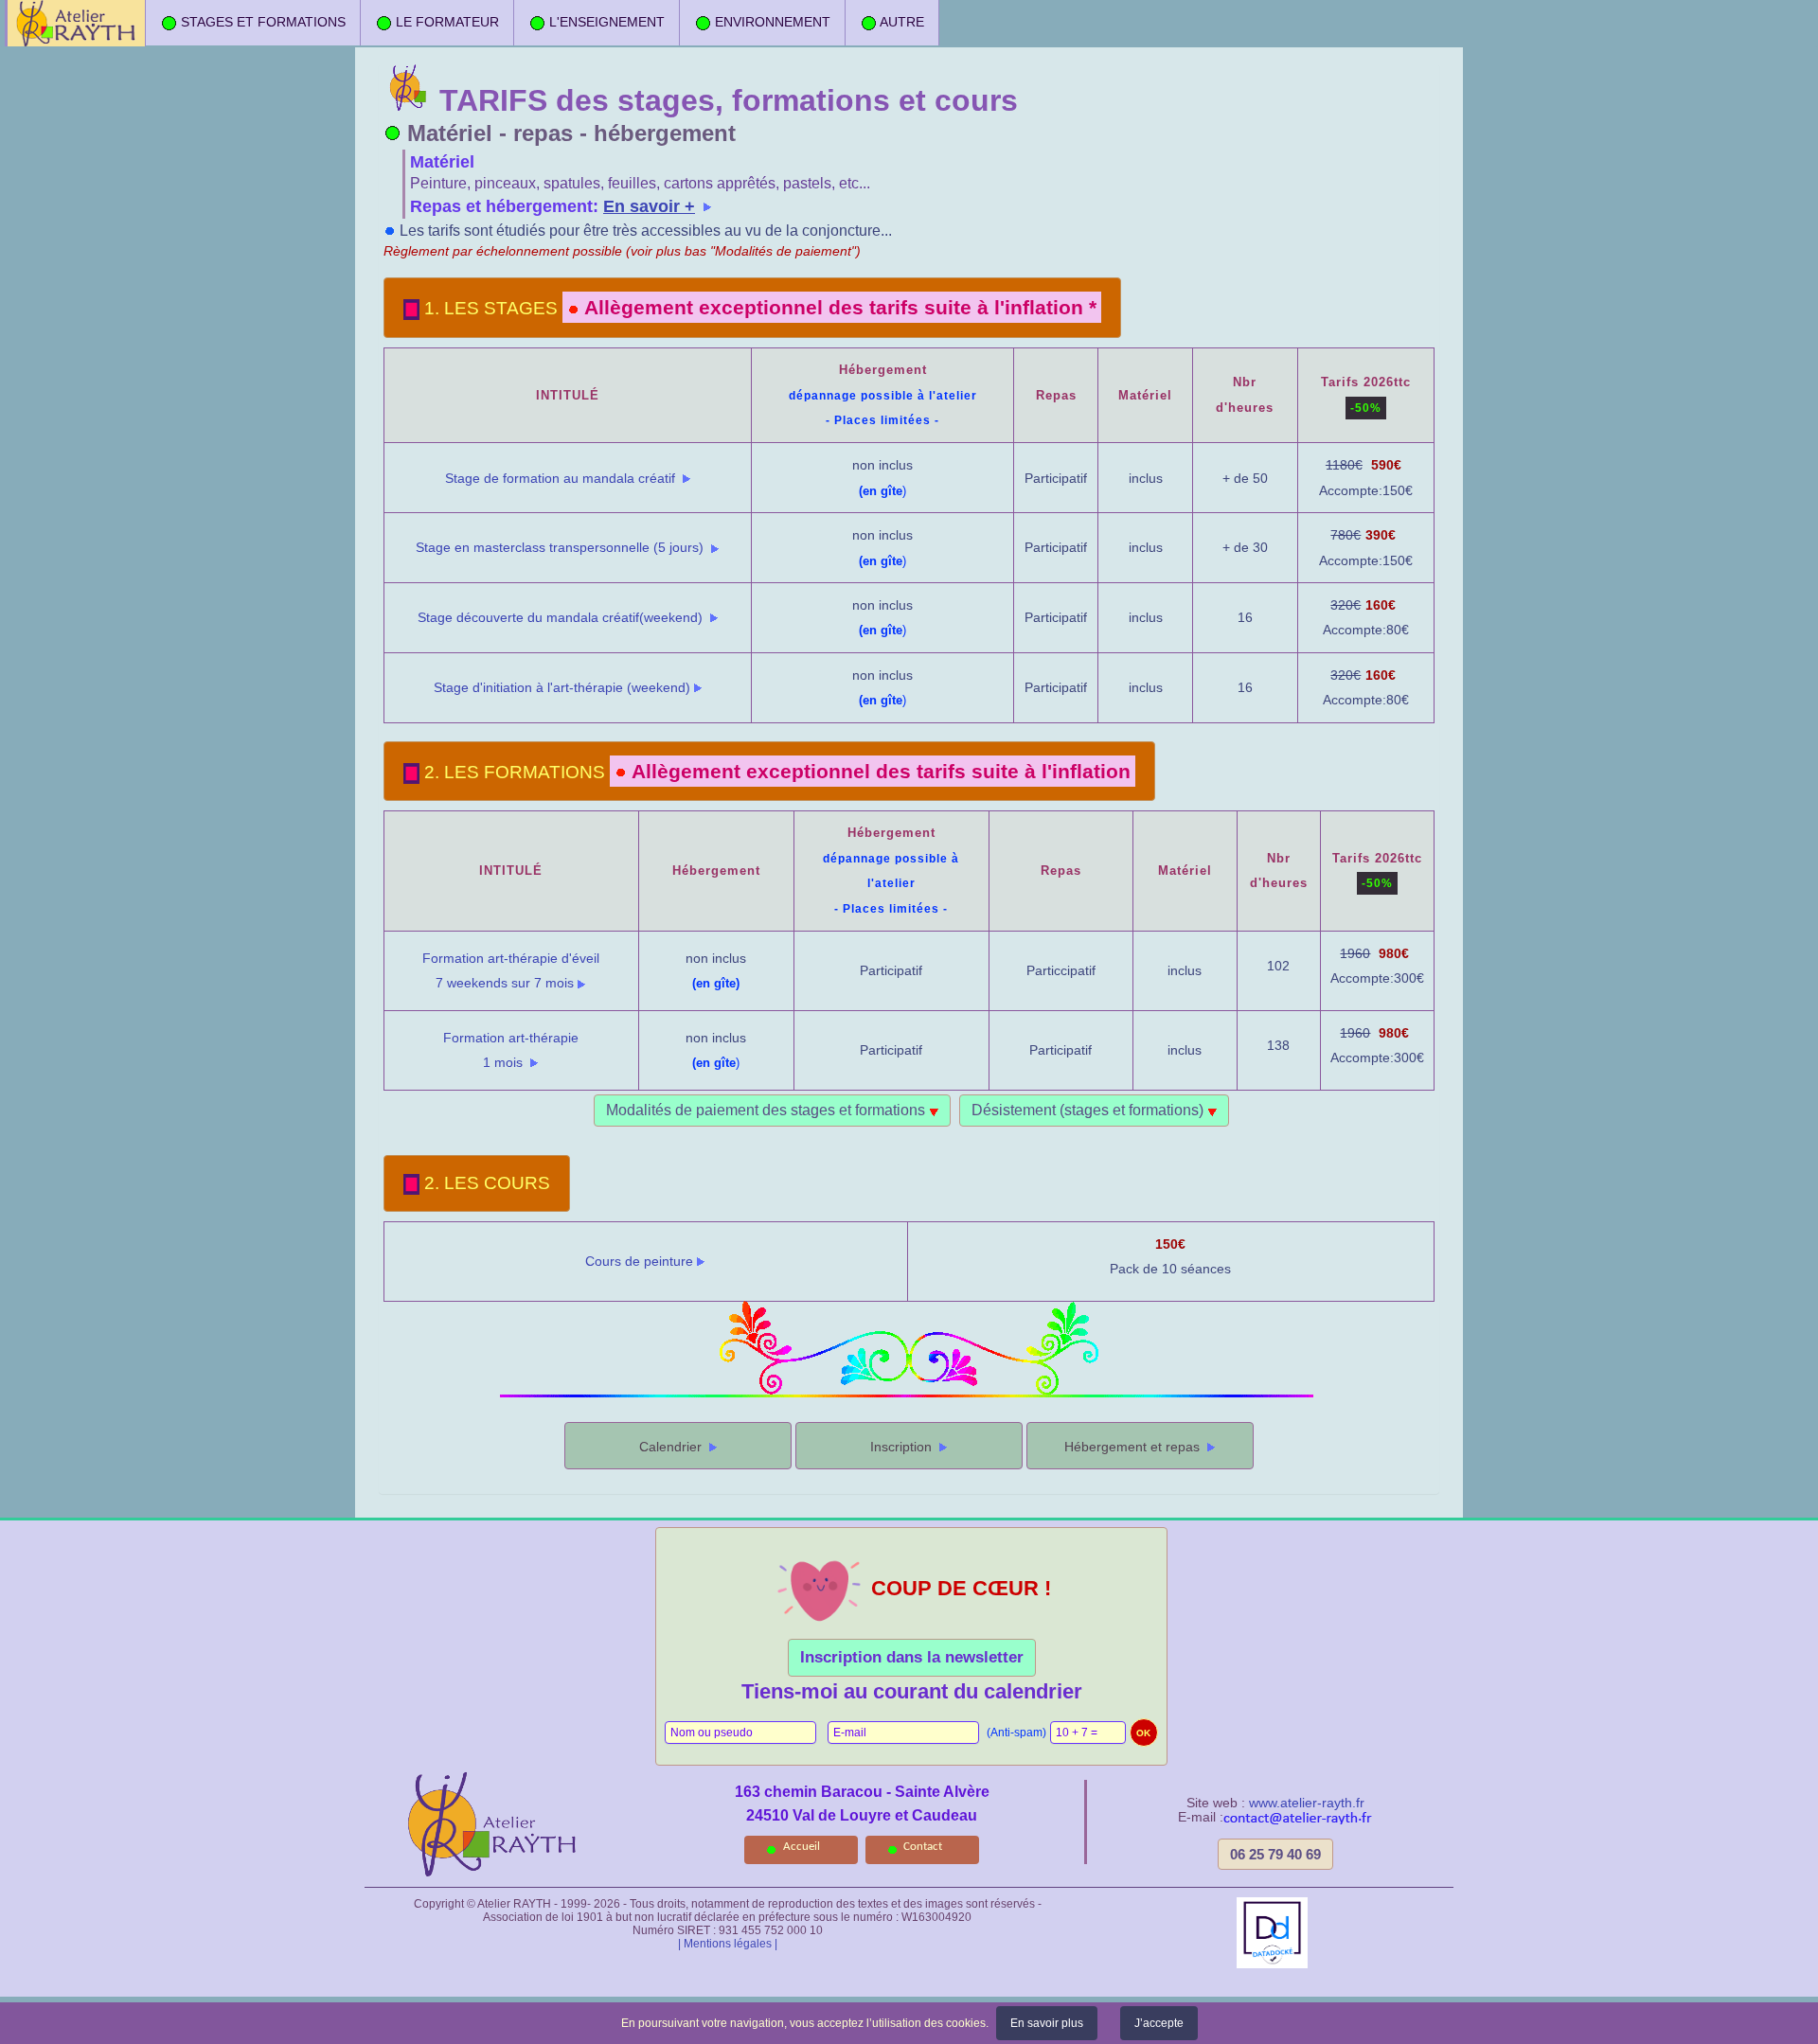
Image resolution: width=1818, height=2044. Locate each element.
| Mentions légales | (728, 1944)
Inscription (903, 1447)
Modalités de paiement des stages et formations (767, 1110)
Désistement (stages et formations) (1089, 1110)
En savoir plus (1047, 2023)
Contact (923, 1847)
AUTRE (900, 22)
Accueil (802, 1847)
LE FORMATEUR (446, 22)
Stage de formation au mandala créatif (562, 478)
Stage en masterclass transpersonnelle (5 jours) (561, 547)
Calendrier (672, 1447)
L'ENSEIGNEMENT (605, 22)
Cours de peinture (639, 1261)
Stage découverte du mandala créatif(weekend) (562, 617)
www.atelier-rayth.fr (1307, 1803)
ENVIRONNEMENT (771, 22)
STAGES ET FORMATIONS (261, 22)
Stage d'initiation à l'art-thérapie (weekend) (562, 687)
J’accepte (1159, 2023)
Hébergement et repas (1134, 1447)
